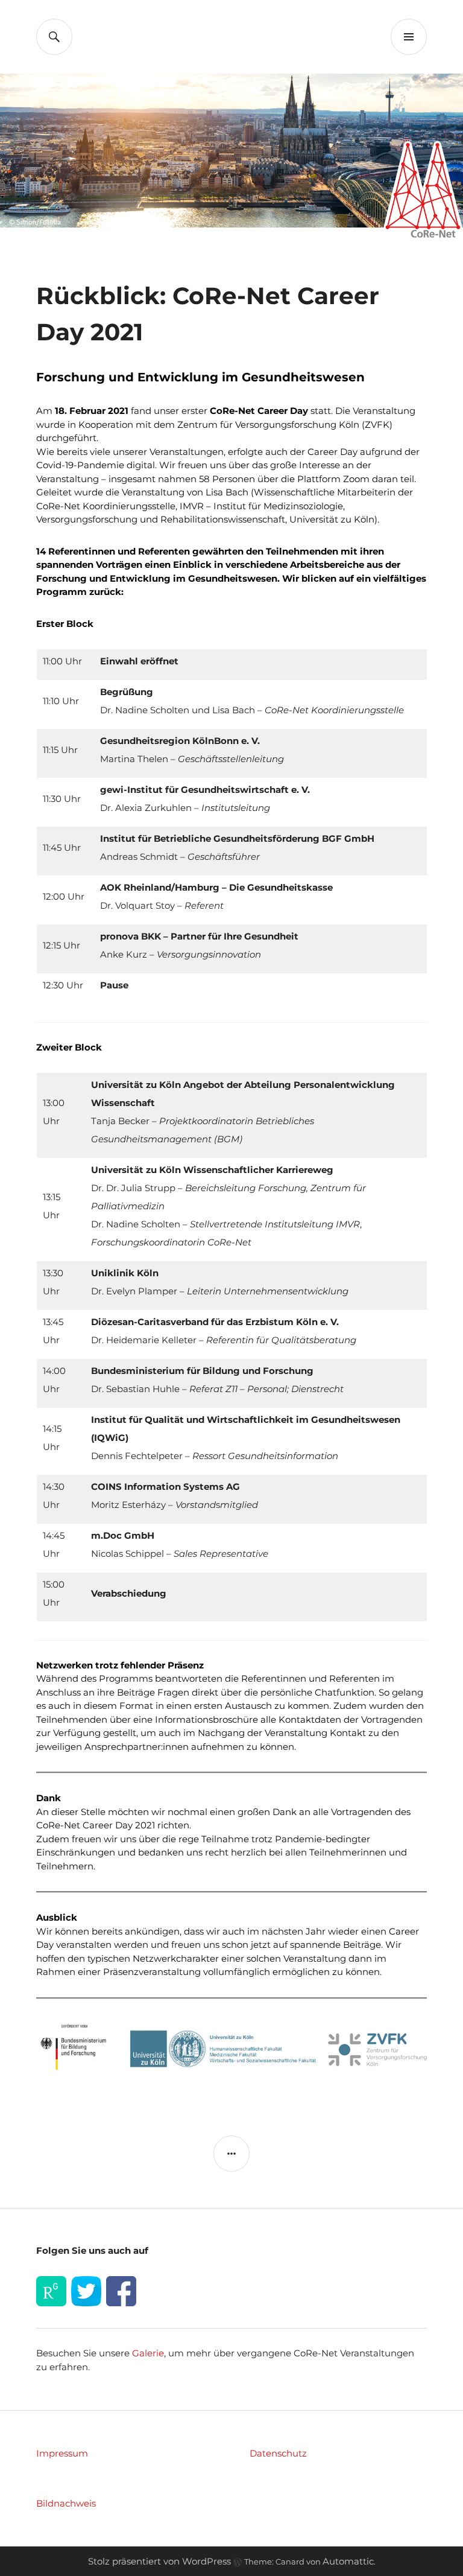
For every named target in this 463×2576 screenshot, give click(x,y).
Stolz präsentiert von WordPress (159, 2561)
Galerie (148, 2353)
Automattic (348, 2561)
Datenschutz (278, 2453)
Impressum (62, 2453)
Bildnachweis (66, 2503)
